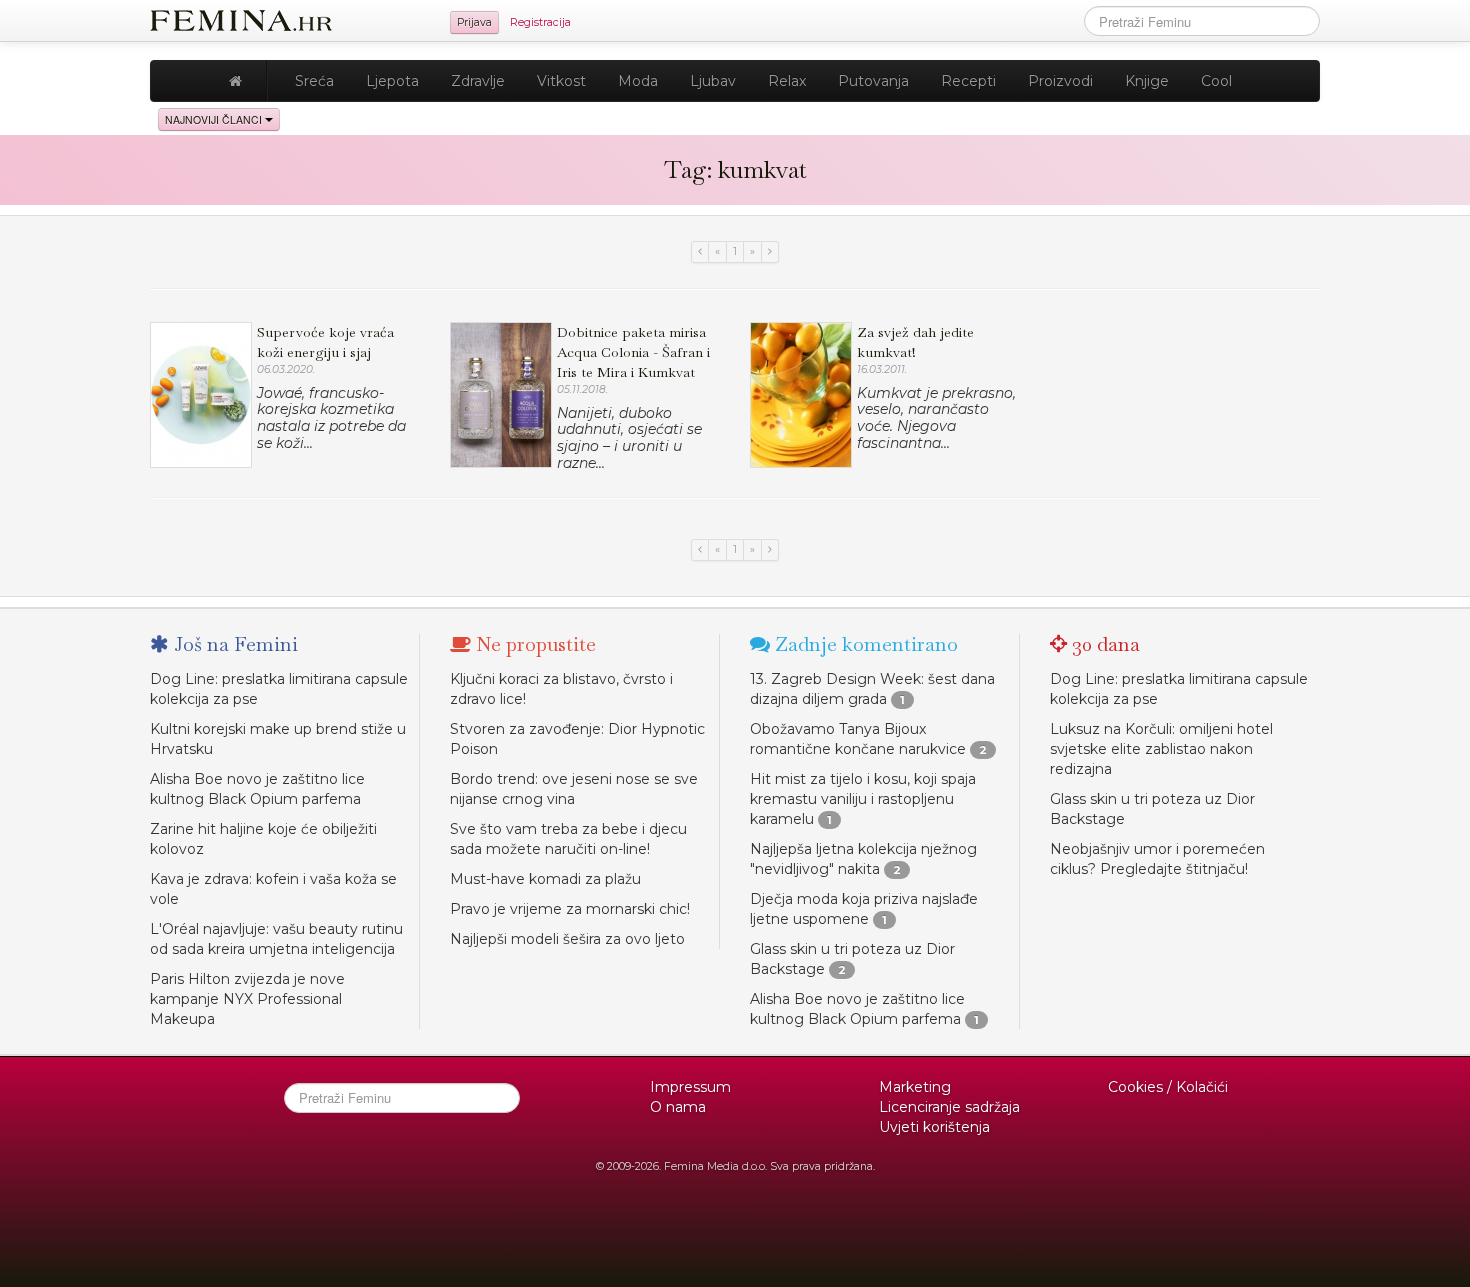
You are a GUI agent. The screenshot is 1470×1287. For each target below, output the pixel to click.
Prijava (474, 22)
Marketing (915, 1087)
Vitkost (561, 81)
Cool (1216, 81)
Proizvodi (1060, 81)
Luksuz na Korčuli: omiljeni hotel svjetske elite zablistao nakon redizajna (1161, 749)
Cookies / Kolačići (1168, 1087)
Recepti (968, 81)
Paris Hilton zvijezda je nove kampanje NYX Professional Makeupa (247, 999)
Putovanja (873, 81)
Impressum (690, 1087)
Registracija (540, 22)
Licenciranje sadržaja (949, 1107)
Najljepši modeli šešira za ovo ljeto (567, 939)
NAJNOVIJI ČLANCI (215, 119)
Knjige (1147, 81)
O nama (678, 1107)
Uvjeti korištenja (934, 1127)
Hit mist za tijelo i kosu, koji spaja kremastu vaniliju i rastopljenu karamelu (863, 799)
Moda (638, 81)
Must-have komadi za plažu (545, 879)
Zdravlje (478, 81)
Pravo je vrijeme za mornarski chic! (570, 909)
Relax (787, 81)
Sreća (314, 81)
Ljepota (392, 81)
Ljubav (713, 81)
